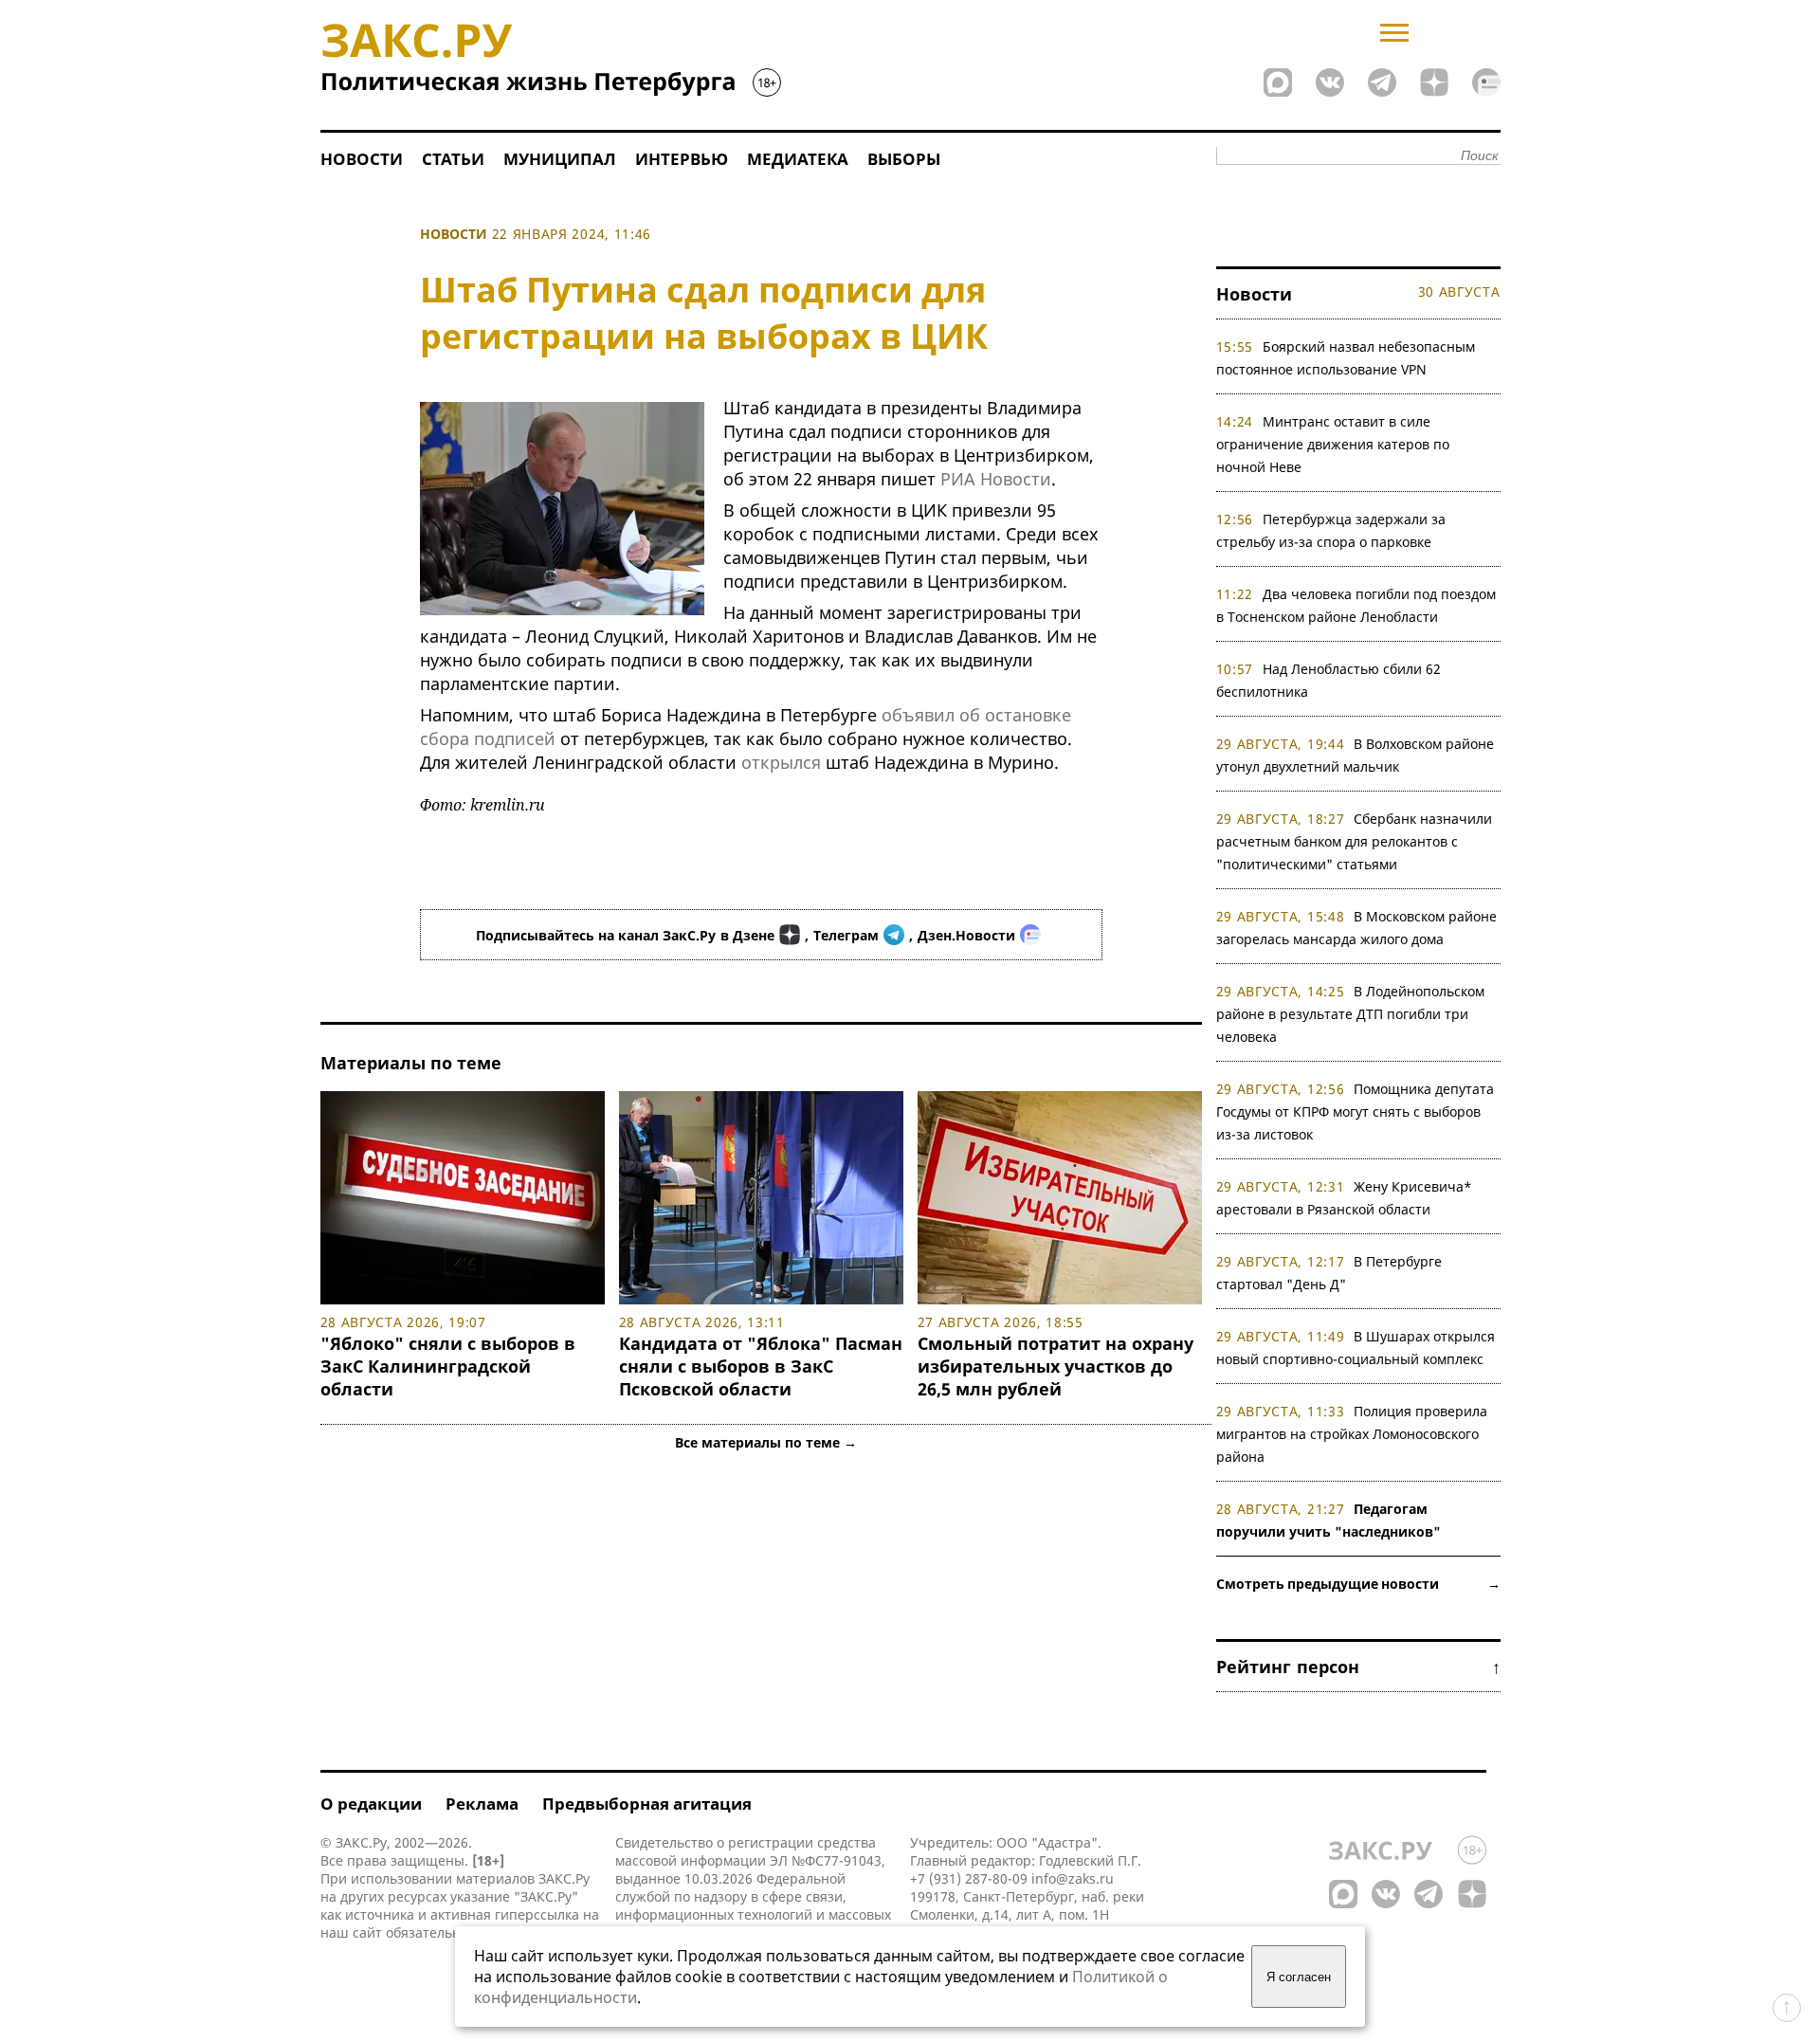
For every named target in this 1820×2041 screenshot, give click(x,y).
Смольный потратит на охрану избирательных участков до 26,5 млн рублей (1056, 1366)
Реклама (482, 1804)
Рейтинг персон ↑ (1358, 1667)
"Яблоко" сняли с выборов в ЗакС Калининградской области (448, 1366)
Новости (362, 159)
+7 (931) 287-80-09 (969, 1878)
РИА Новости (996, 479)
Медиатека (798, 159)
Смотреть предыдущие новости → (1358, 1584)
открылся (781, 762)
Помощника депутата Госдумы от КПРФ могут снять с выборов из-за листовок (1356, 1112)
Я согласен (1299, 1977)
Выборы (904, 159)
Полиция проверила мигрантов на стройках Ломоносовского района (1352, 1434)
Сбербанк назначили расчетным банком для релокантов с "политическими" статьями (1355, 841)
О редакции (371, 1804)
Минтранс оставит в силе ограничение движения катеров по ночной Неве (1333, 444)
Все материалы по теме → (766, 1442)
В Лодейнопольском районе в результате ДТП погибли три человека (1351, 1014)
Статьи (453, 159)
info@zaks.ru (1073, 1878)
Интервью (682, 159)
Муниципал (560, 159)
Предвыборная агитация (647, 1804)
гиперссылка (537, 1914)
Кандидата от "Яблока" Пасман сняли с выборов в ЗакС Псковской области (761, 1366)
